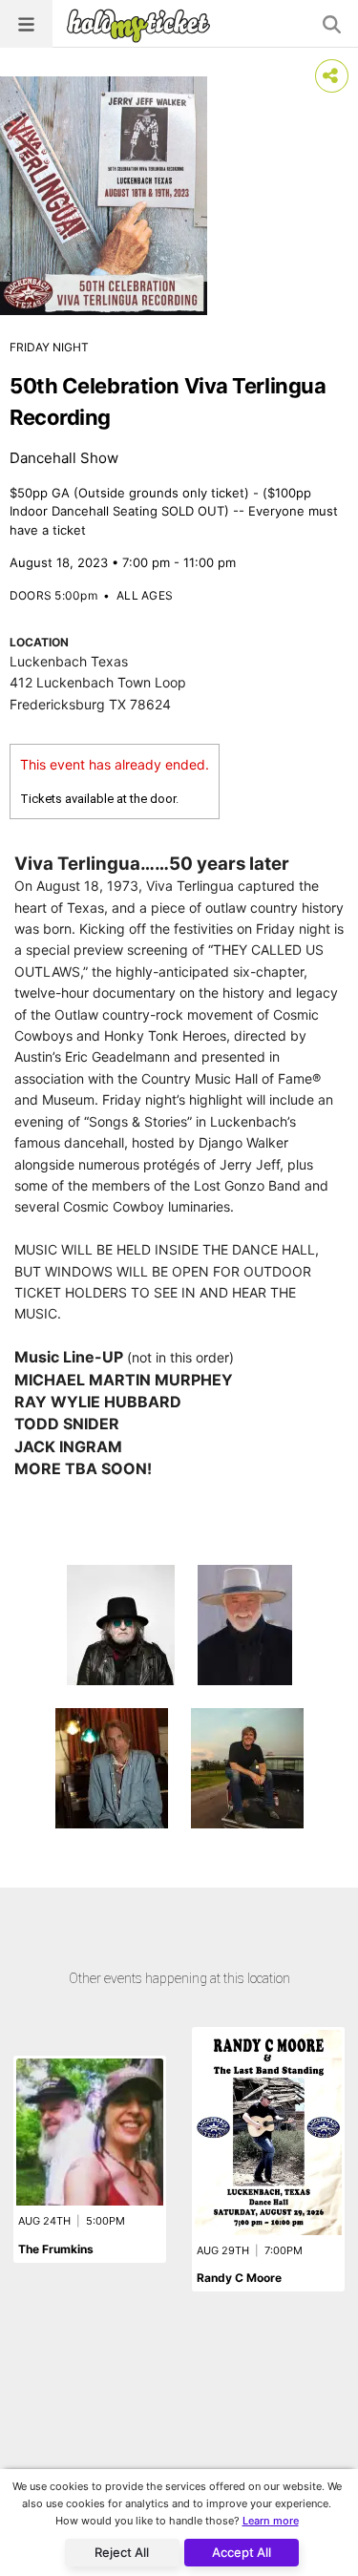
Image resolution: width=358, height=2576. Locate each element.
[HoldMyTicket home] (142, 25)
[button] (26, 24)
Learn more (271, 2521)
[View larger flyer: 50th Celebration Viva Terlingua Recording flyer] (104, 196)
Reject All (122, 2552)
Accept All (242, 2552)
